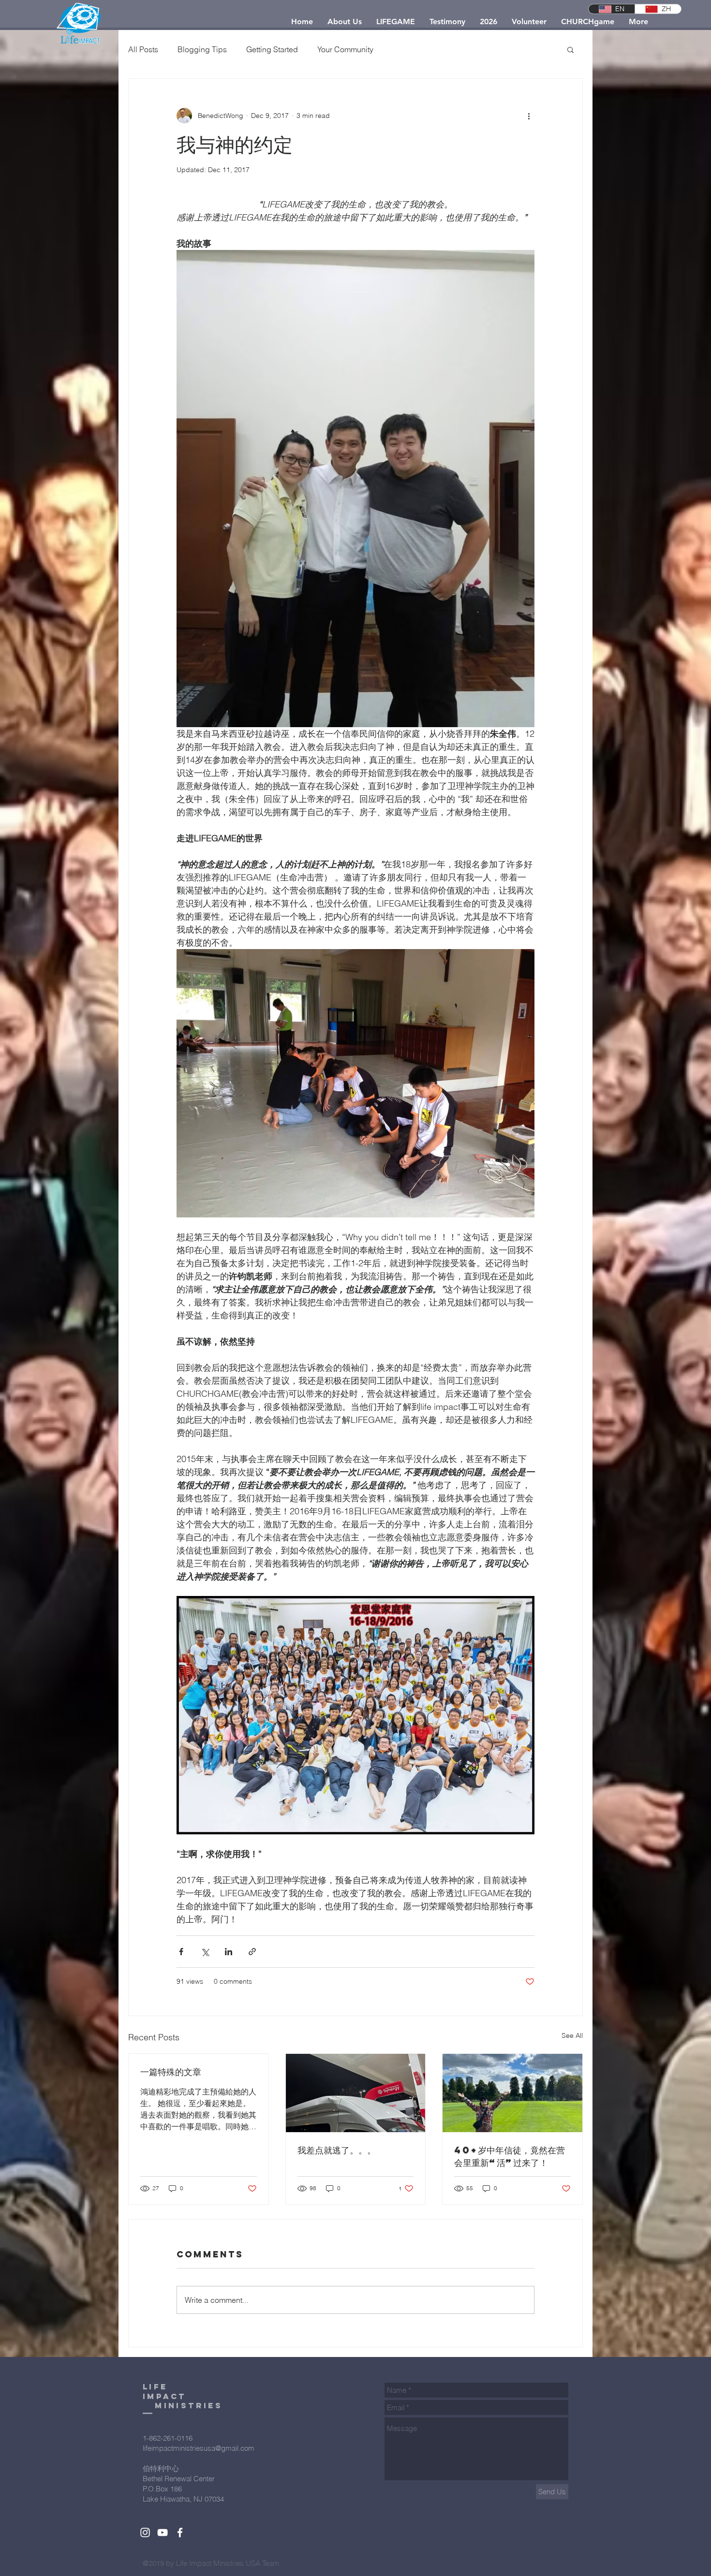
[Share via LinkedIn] (229, 1952)
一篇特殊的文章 (171, 2071)
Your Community (345, 49)
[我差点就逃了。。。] (356, 2093)
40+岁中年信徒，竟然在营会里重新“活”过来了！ (510, 2156)
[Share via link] (252, 1952)
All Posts (143, 49)
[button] (570, 49)
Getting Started (272, 49)
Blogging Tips (202, 49)
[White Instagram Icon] (145, 2532)
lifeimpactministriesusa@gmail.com (199, 2448)
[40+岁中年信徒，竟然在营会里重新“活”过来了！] (512, 2093)
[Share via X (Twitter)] (205, 1952)
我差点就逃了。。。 (337, 2150)
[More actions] (529, 116)
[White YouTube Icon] (163, 2532)
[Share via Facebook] (181, 1952)
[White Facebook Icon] (180, 2532)
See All (572, 2035)
